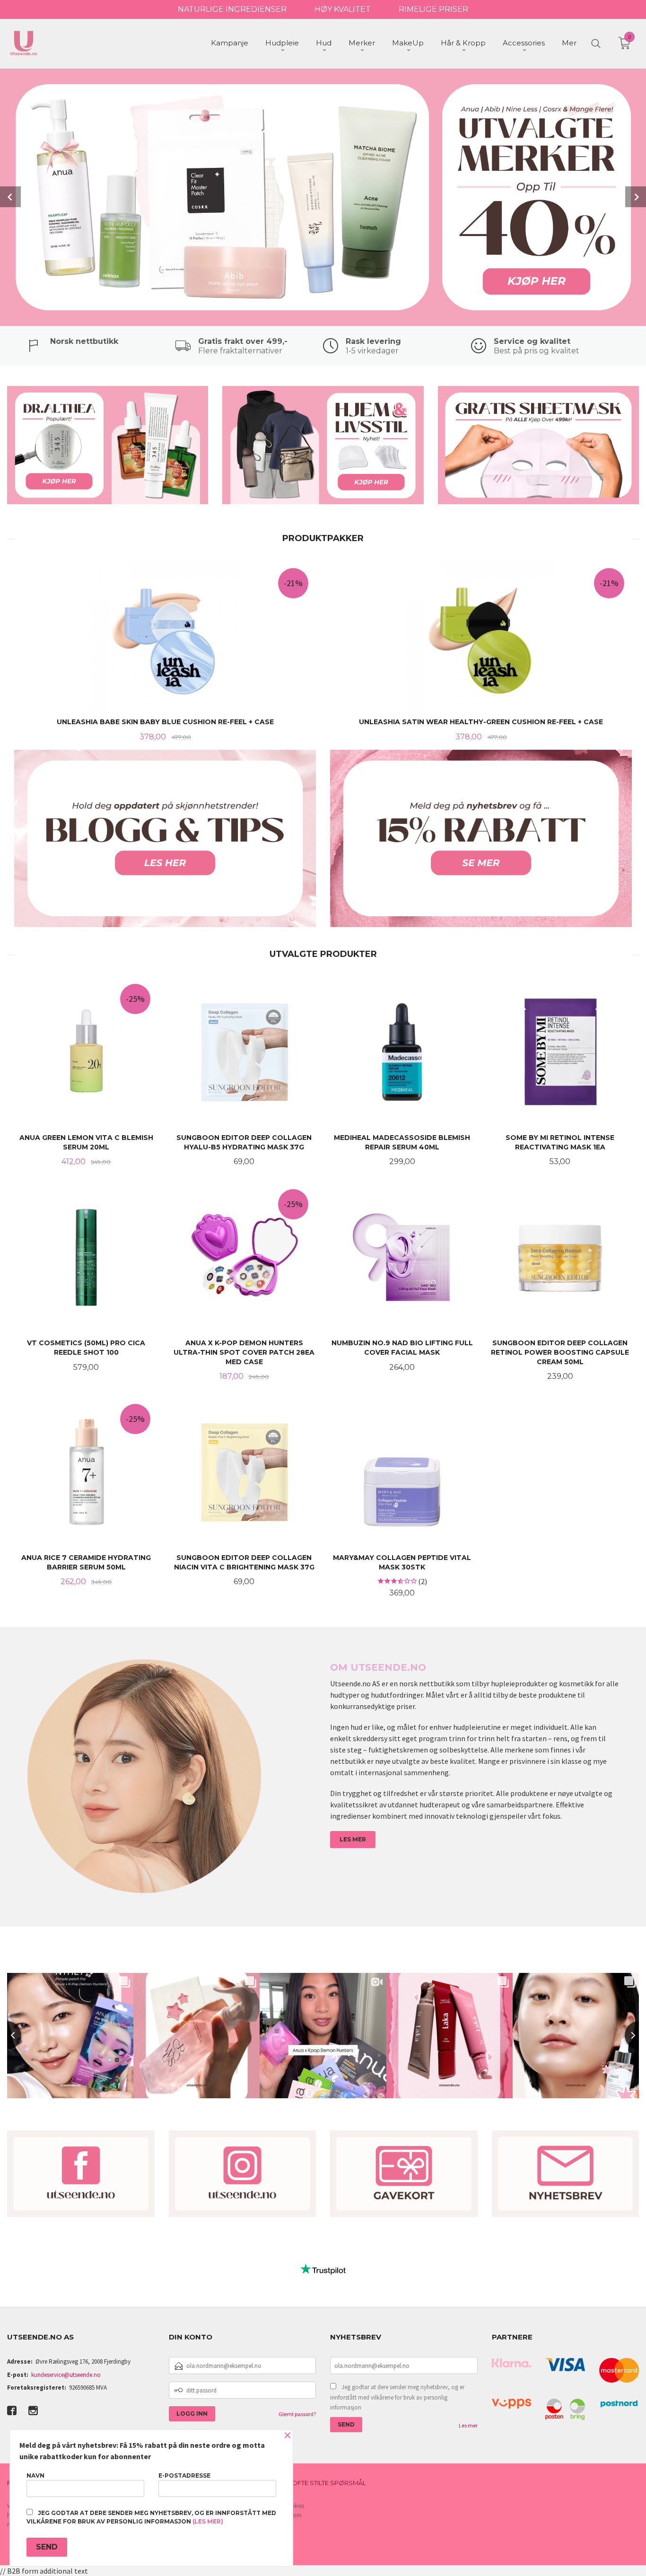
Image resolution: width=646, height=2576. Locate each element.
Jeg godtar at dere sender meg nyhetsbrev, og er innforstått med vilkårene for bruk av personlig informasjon (397, 2397)
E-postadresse (184, 2475)
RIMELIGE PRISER (433, 9)
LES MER (353, 1839)
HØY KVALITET (343, 9)
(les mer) (208, 2521)
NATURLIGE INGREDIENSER (232, 9)
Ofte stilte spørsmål (329, 2483)
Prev (10, 197)
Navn (35, 2475)
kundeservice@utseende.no (66, 2375)
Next (636, 197)
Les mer (468, 2425)
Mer (569, 43)
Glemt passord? (297, 2414)
